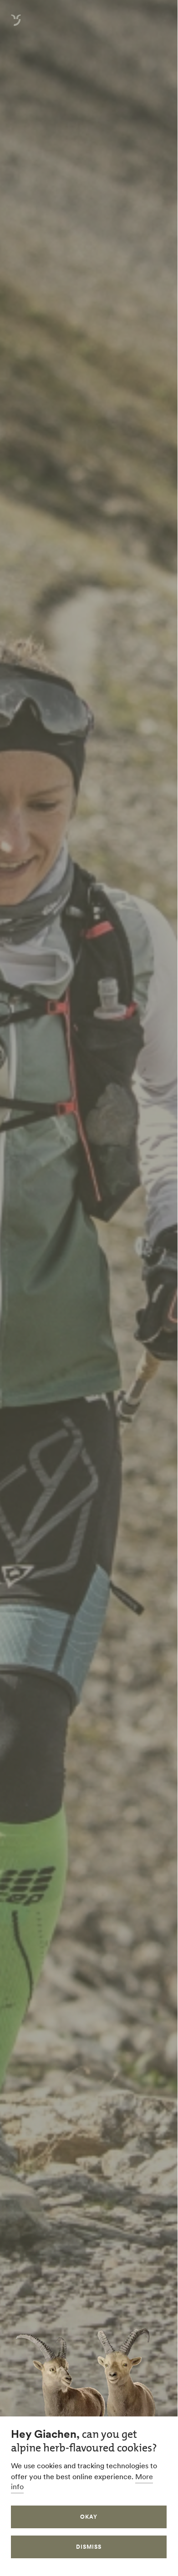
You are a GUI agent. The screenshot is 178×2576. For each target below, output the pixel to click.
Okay (89, 2517)
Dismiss (89, 2547)
